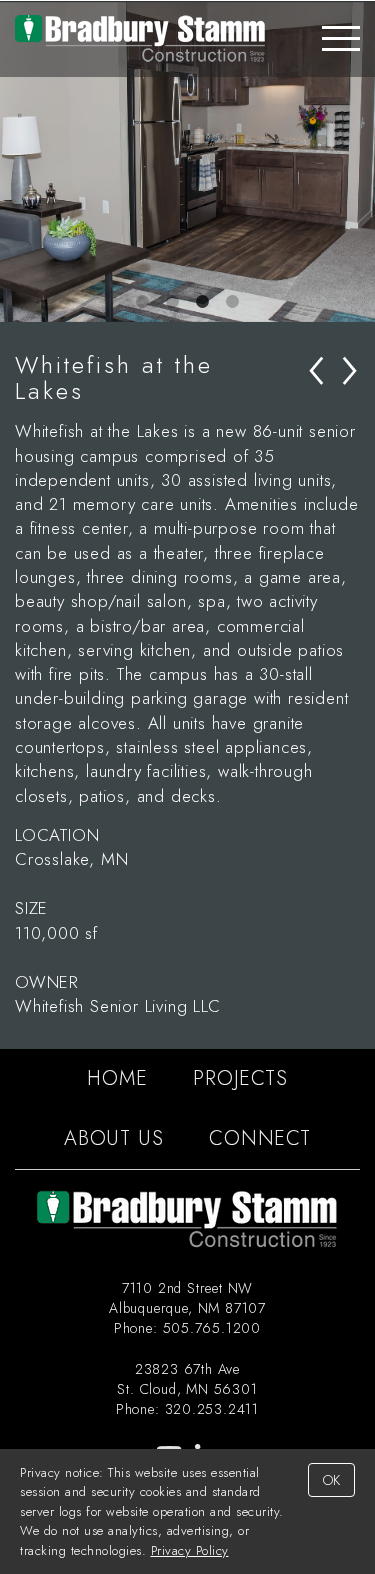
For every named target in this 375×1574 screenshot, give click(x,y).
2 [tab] (173, 302)
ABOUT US (113, 1138)
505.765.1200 (212, 1328)
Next (360, 162)
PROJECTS (240, 1078)
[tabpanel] (187, 162)
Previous (15, 162)
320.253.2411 (212, 1409)
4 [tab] (233, 302)
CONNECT (260, 1138)
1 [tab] (143, 302)
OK (331, 1480)
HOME (117, 1078)
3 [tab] (203, 302)
